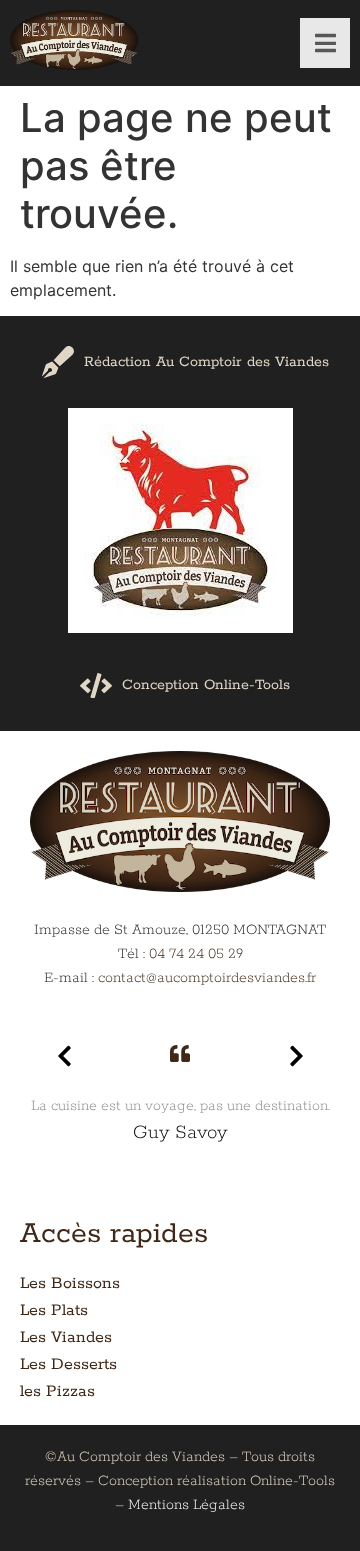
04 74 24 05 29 (196, 954)
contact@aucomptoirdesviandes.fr (207, 978)
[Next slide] (296, 1056)
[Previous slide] (64, 1056)
